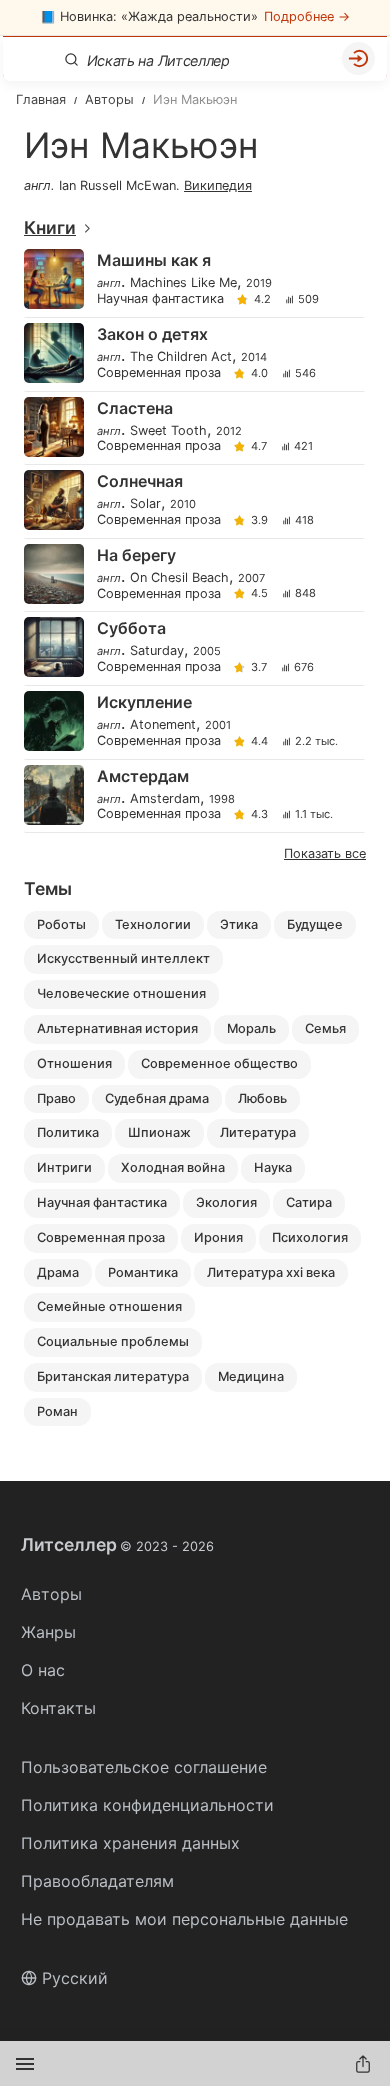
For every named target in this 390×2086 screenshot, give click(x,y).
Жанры (48, 1632)
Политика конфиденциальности (147, 1805)
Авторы (51, 1594)
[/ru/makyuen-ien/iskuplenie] (193, 722)
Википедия (218, 185)
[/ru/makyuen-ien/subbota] (193, 648)
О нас (43, 1670)
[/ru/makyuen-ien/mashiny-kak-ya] (193, 280)
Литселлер (117, 1545)
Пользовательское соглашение (144, 1767)
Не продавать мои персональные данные (184, 1919)
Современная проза (159, 373)
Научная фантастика (160, 299)
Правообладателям (97, 1881)
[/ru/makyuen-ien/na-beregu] (193, 575)
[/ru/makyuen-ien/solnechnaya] (193, 501)
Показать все (325, 853)
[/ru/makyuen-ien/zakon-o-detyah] (193, 354)
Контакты (58, 1708)
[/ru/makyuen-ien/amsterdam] (193, 796)
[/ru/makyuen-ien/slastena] (193, 428)
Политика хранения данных (130, 1843)
